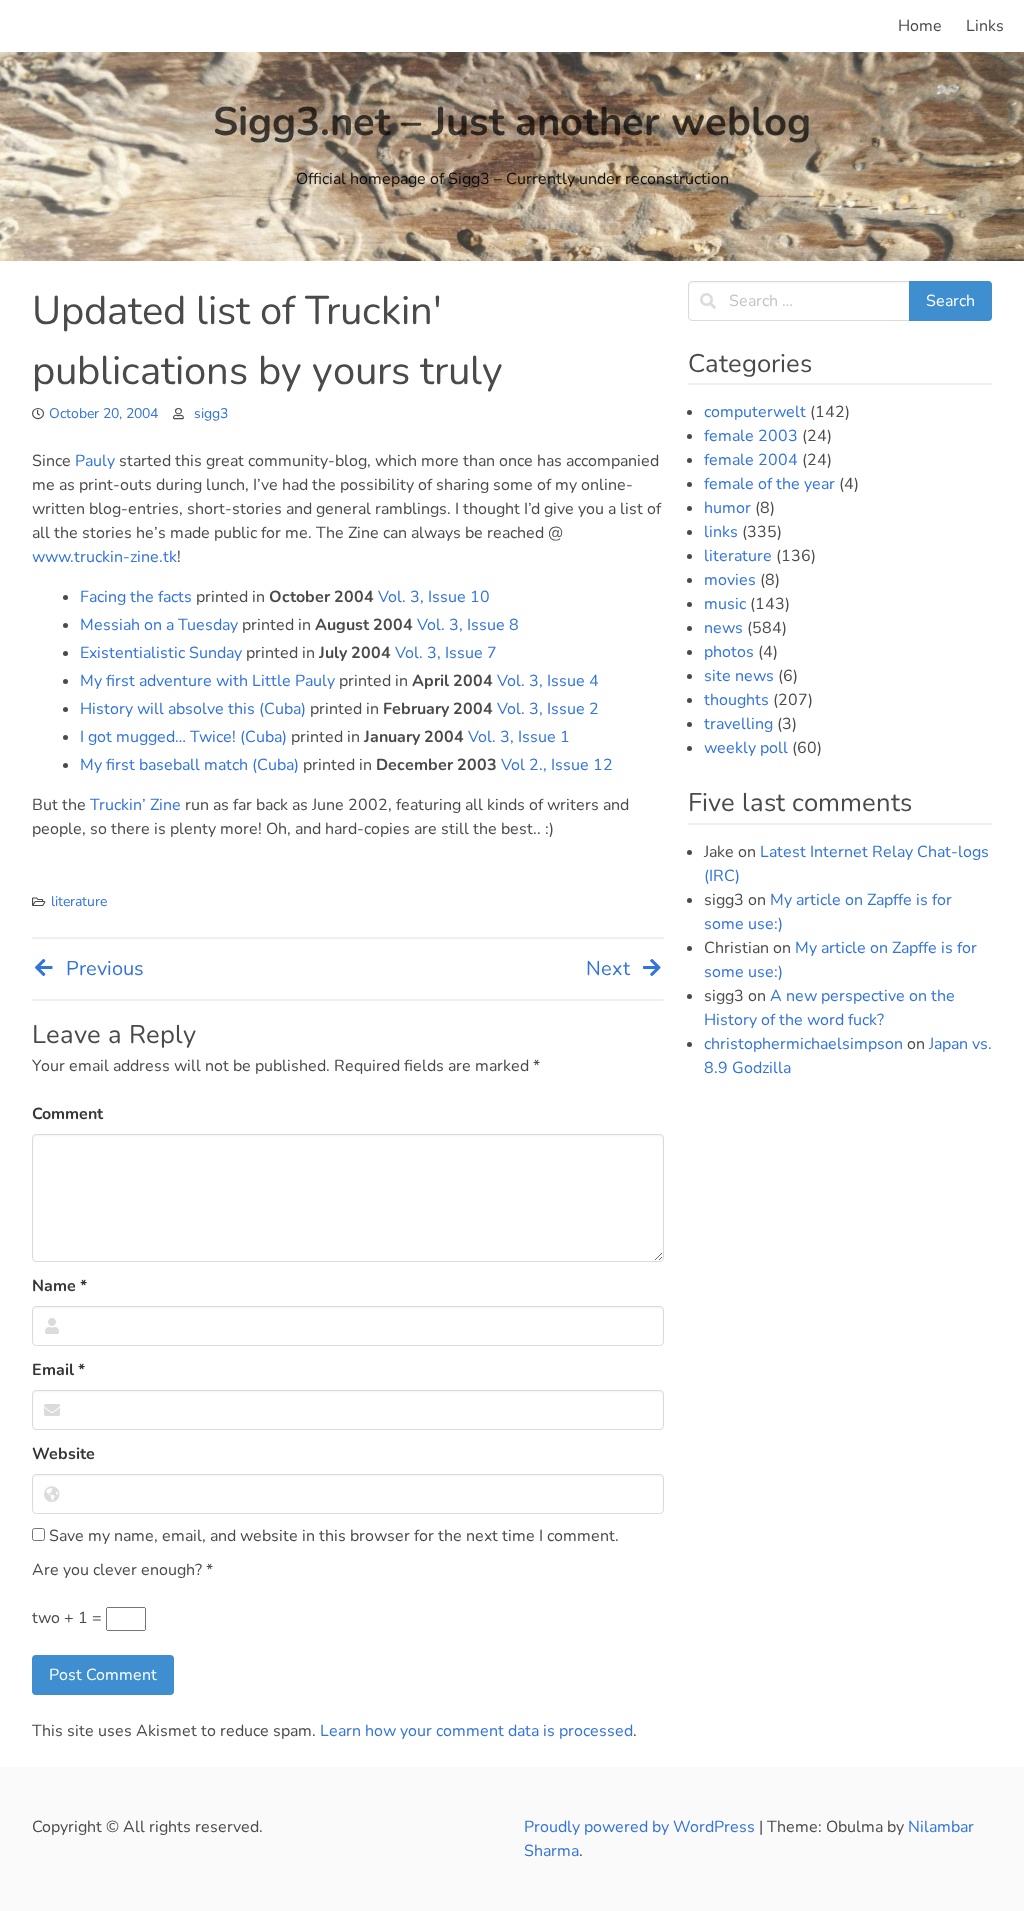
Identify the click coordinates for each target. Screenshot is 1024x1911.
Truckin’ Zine (135, 805)
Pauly (95, 461)
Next (608, 968)
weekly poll (746, 748)
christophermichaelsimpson (803, 1044)
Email (58, 1370)
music (725, 604)
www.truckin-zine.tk (104, 557)
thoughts (736, 700)
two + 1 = (69, 1618)
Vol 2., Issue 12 (557, 765)
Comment (67, 1114)
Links (985, 26)
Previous (105, 968)
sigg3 (211, 413)
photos (729, 652)
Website (63, 1454)
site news (739, 676)
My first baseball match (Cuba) (189, 765)
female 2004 (751, 460)
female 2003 (751, 436)
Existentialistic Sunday (161, 653)
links (721, 532)
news (723, 628)
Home (920, 26)
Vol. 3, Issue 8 (468, 625)
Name (59, 1286)
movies (730, 580)
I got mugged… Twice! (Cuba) (183, 737)
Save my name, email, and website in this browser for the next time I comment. (332, 1536)
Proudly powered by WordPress (641, 1827)
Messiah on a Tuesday (159, 625)
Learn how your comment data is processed (476, 1731)
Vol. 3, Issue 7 (446, 653)
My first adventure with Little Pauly (207, 681)
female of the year (769, 484)
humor (727, 508)
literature (79, 901)
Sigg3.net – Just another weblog (512, 122)
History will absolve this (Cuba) (193, 709)
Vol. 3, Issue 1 (519, 737)
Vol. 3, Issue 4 (548, 681)
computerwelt (755, 412)
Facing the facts (136, 597)
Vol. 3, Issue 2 (548, 709)
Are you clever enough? (122, 1570)
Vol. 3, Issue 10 (434, 597)
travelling (738, 724)
